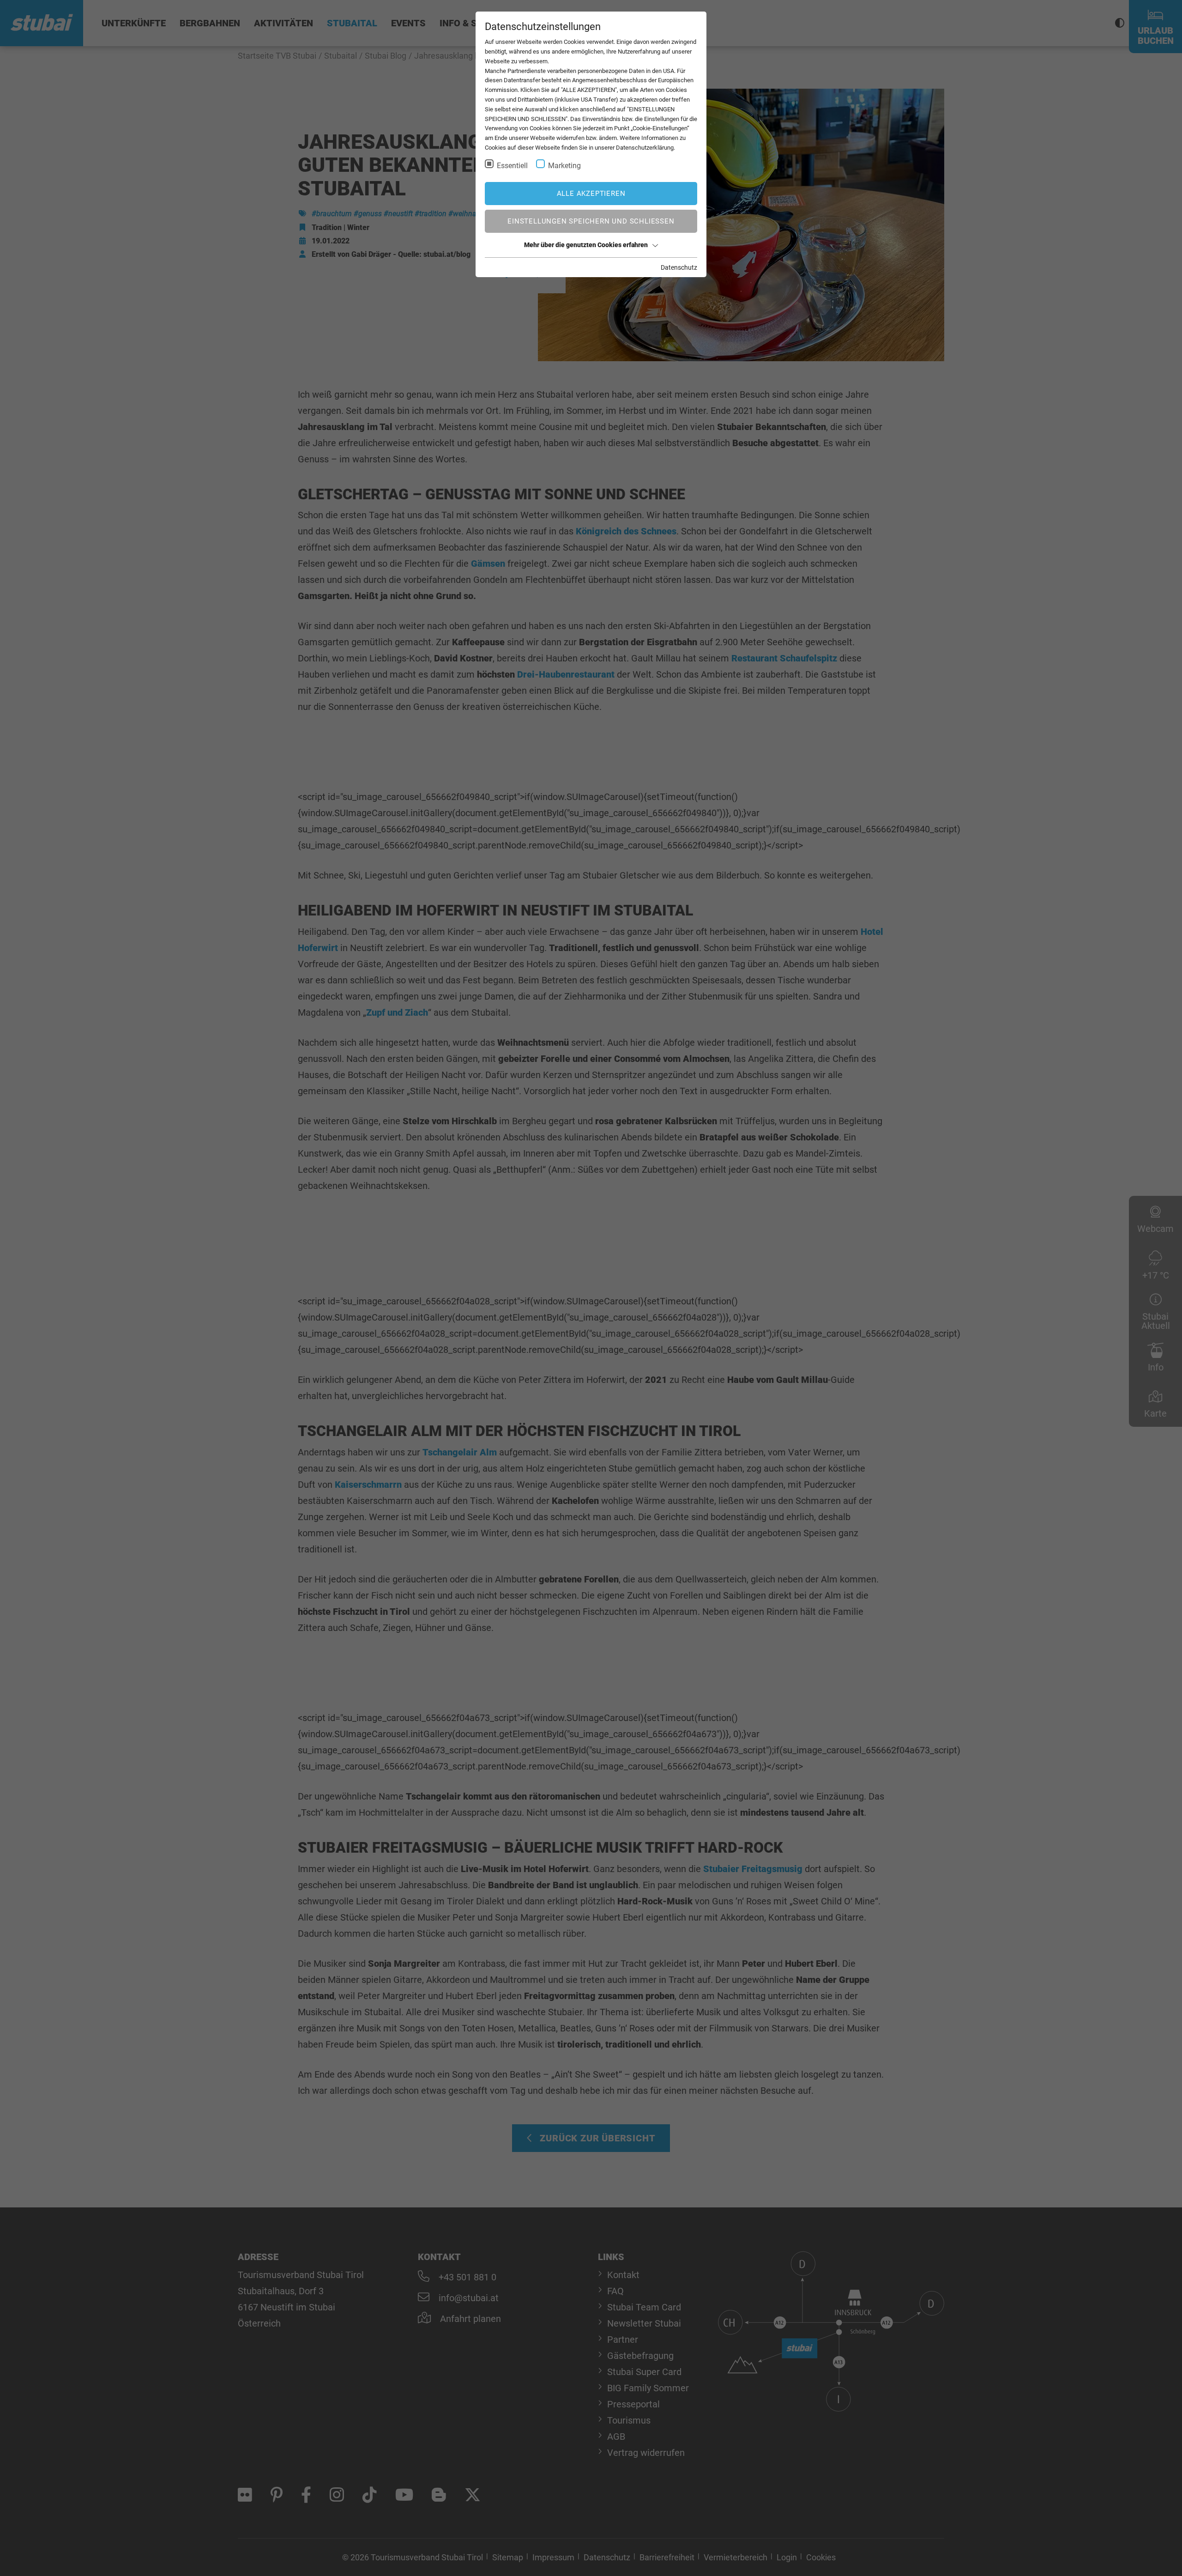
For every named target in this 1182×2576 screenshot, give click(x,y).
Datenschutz (679, 267)
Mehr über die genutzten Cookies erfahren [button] (586, 245)
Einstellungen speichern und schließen (591, 221)
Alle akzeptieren (591, 194)
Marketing (564, 166)
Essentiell (512, 166)
